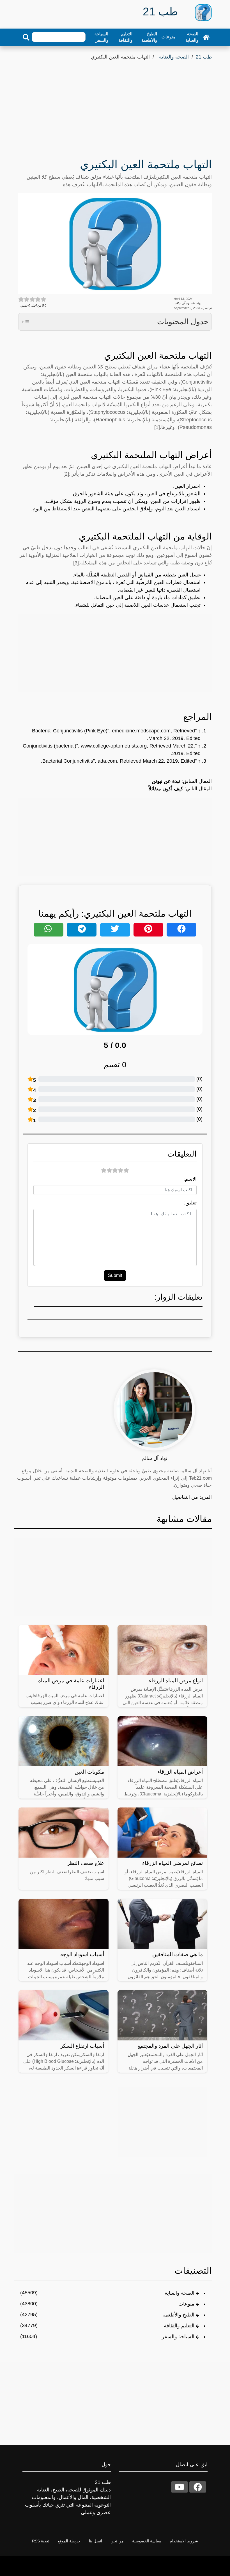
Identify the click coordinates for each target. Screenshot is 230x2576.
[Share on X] (115, 930)
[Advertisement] (115, 111)
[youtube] (180, 2487)
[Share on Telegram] (82, 930)
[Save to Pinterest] (148, 930)
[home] (206, 37)
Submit (115, 1275)
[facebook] (198, 2487)
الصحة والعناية (192, 37)
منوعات (168, 37)
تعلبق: (190, 1203)
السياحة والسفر (101, 37)
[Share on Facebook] (181, 930)
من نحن (117, 2541)
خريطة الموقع (69, 2541)
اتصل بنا (96, 2541)
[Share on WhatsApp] (49, 930)
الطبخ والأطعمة (149, 37)
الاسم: (190, 1179)
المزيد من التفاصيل (192, 1497)
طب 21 (204, 57)
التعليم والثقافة (126, 37)
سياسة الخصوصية (147, 2541)
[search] (26, 37)
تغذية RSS (41, 2541)
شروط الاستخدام (184, 2541)
